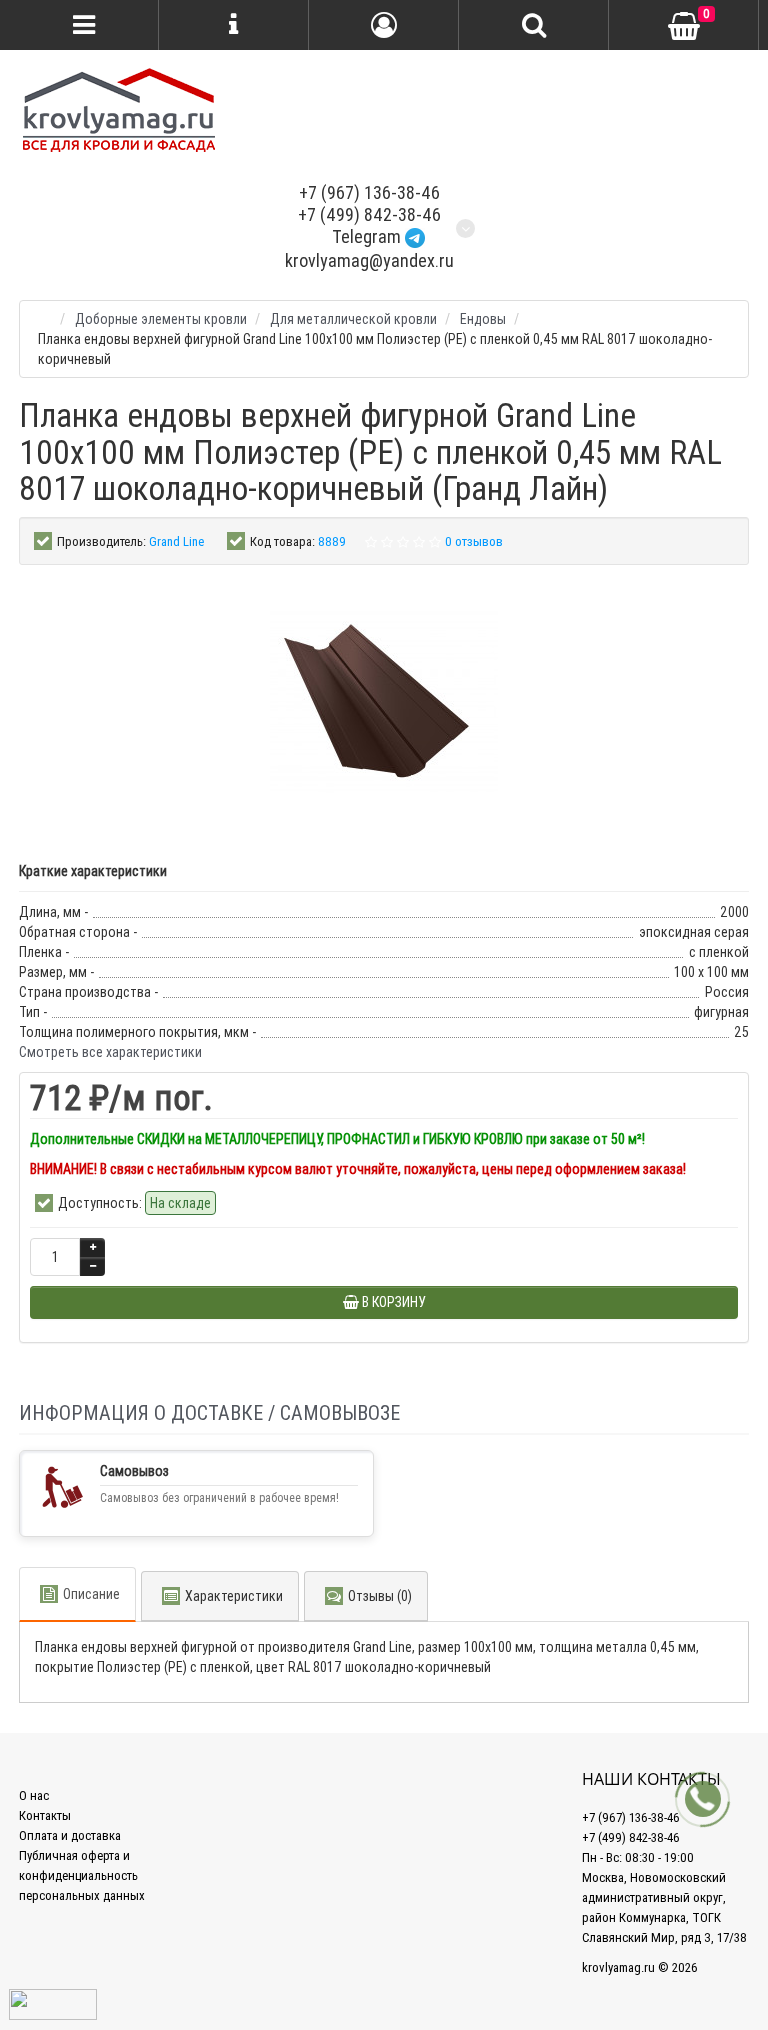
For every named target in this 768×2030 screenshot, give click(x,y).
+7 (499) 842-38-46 (369, 214)
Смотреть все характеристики (110, 1052)
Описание (91, 1594)
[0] (684, 26)
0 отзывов (474, 541)
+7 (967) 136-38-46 (369, 192)
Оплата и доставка (70, 1835)
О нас (34, 1795)
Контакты (45, 1815)
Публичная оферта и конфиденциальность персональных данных (82, 1875)
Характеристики (234, 1596)
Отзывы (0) (380, 1596)
